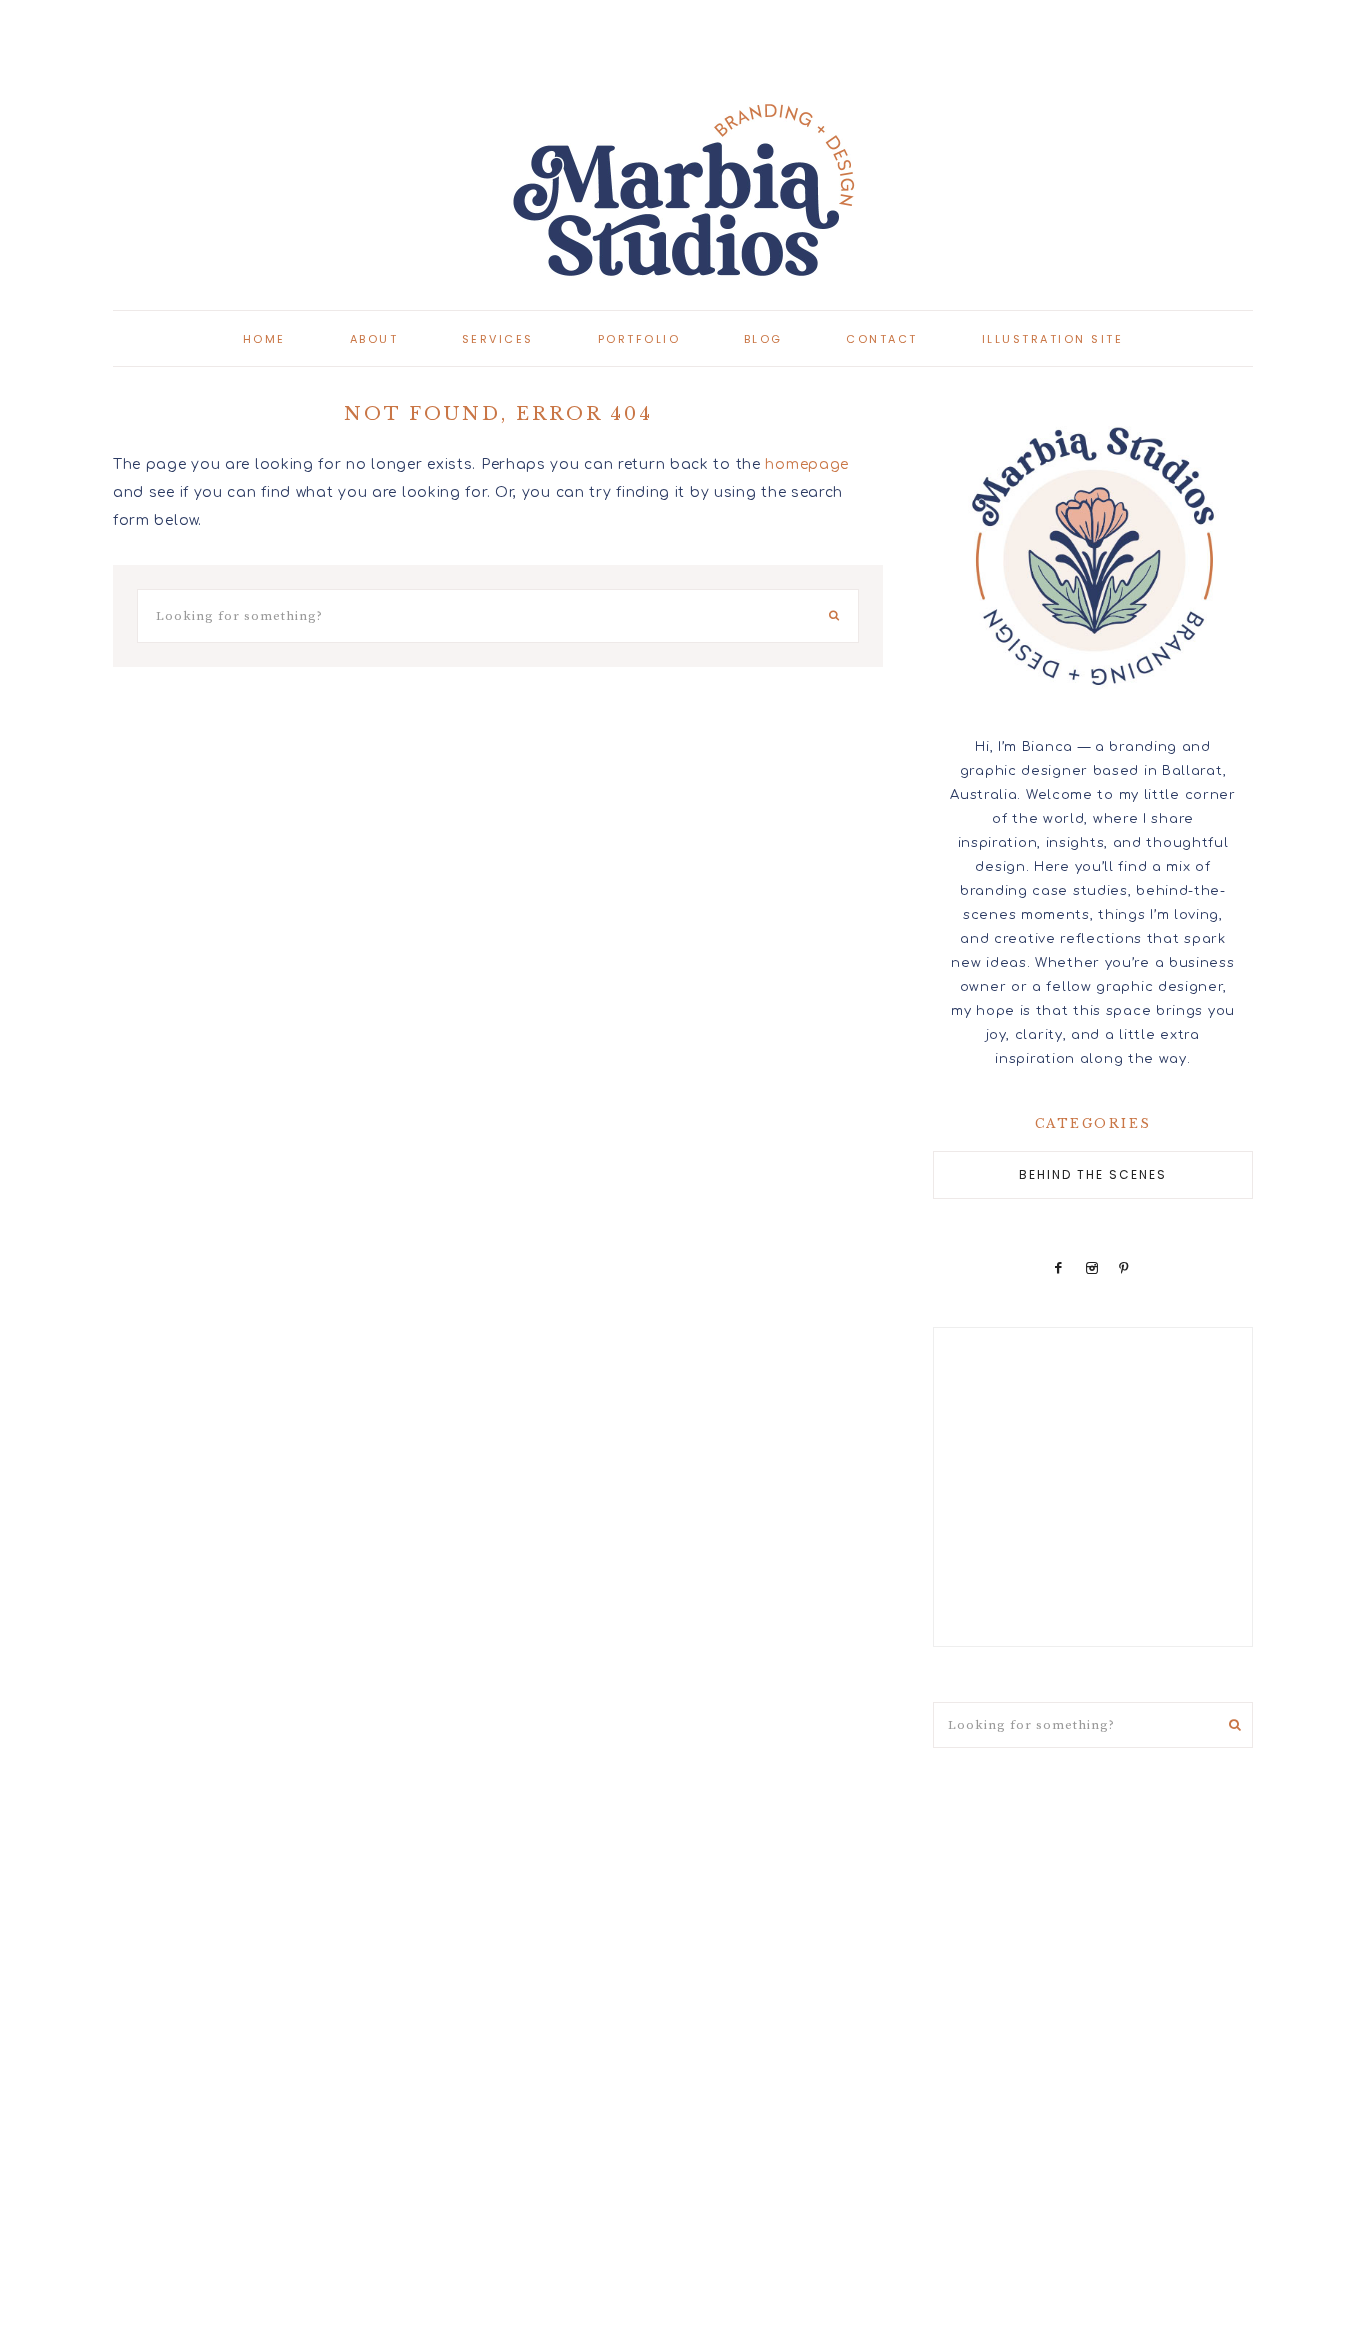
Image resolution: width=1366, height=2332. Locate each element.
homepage (807, 464)
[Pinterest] (1124, 1268)
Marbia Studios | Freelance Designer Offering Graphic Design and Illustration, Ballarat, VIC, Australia (683, 190)
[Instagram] (1091, 1268)
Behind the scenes (1093, 1174)
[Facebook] (1059, 1268)
